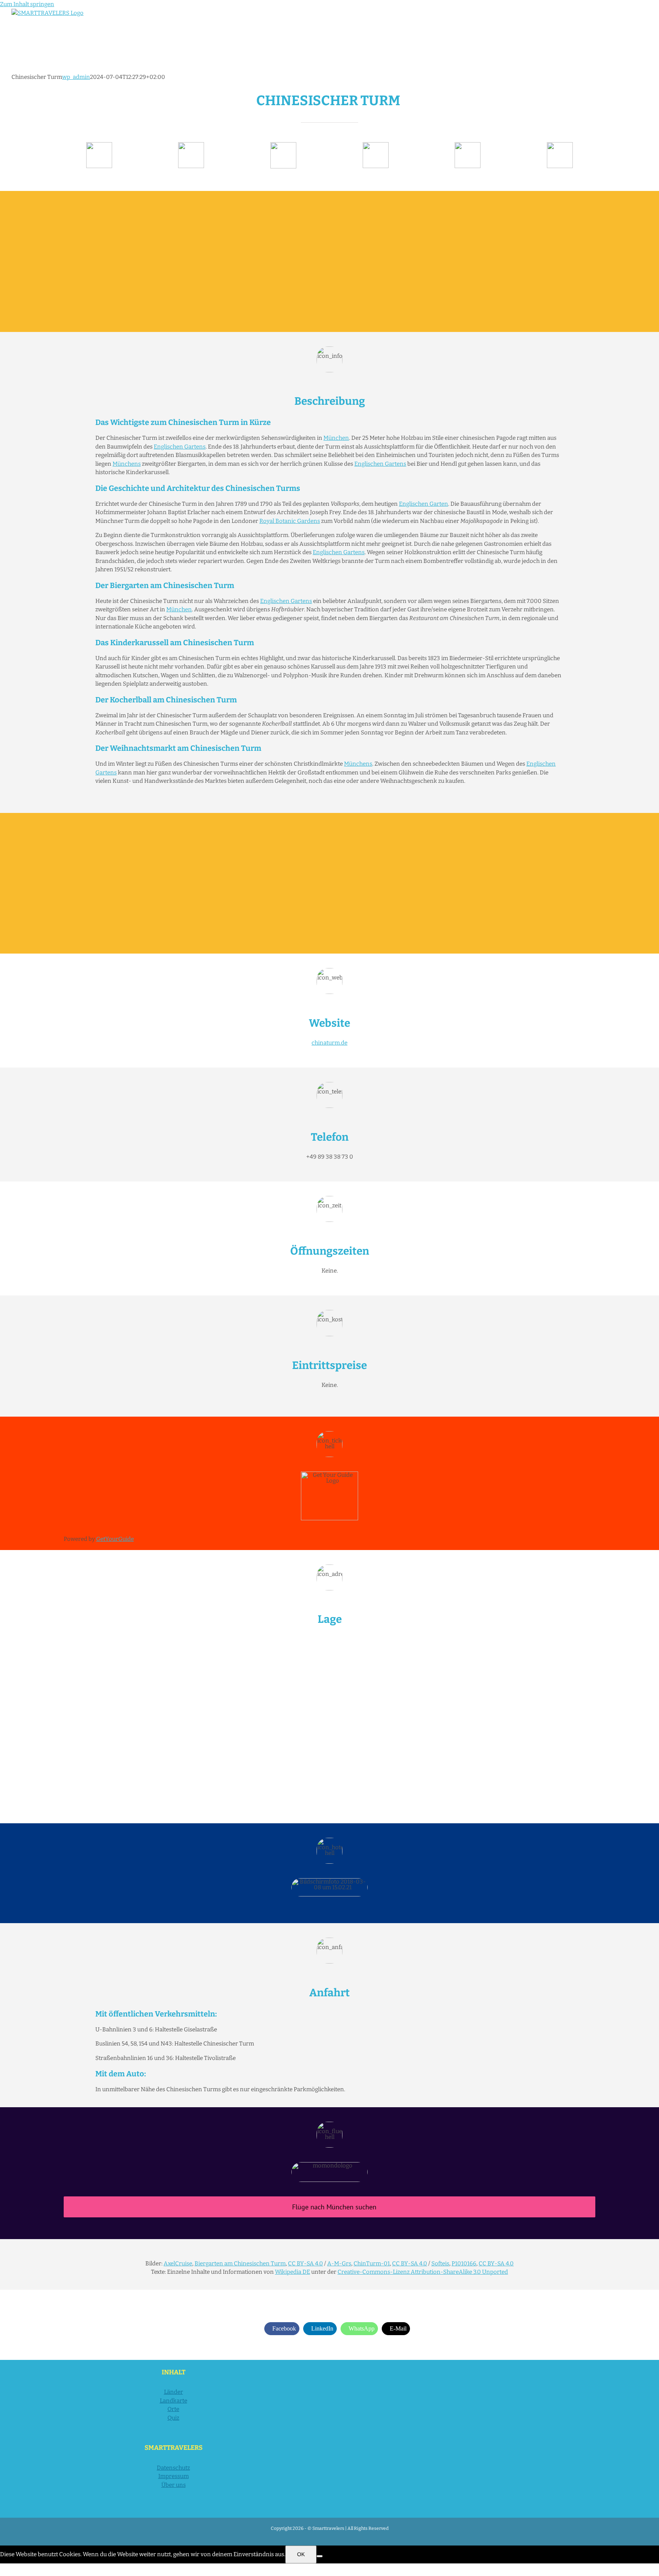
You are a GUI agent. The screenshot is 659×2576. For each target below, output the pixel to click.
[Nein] (320, 2556)
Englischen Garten (424, 504)
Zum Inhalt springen (27, 4)
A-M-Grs (339, 2263)
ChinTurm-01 (372, 2263)
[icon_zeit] (191, 145)
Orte (173, 2409)
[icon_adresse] (376, 145)
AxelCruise (178, 2263)
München (336, 438)
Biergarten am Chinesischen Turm (240, 2263)
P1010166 (464, 2263)
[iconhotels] (560, 145)
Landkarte (174, 2401)
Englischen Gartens (180, 447)
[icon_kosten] (283, 145)
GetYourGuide (115, 1539)
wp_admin (76, 77)
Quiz (173, 2418)
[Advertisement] (329, 261)
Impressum (174, 2476)
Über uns (174, 2485)
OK (301, 2554)
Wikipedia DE (293, 2272)
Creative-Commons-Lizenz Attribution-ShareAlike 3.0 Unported (423, 2272)
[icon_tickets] (468, 145)
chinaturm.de (329, 1043)
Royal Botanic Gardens (290, 521)
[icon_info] (99, 145)
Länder (174, 2392)
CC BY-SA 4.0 (305, 2263)
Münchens (127, 464)
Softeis (440, 2263)
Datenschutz (173, 2468)
